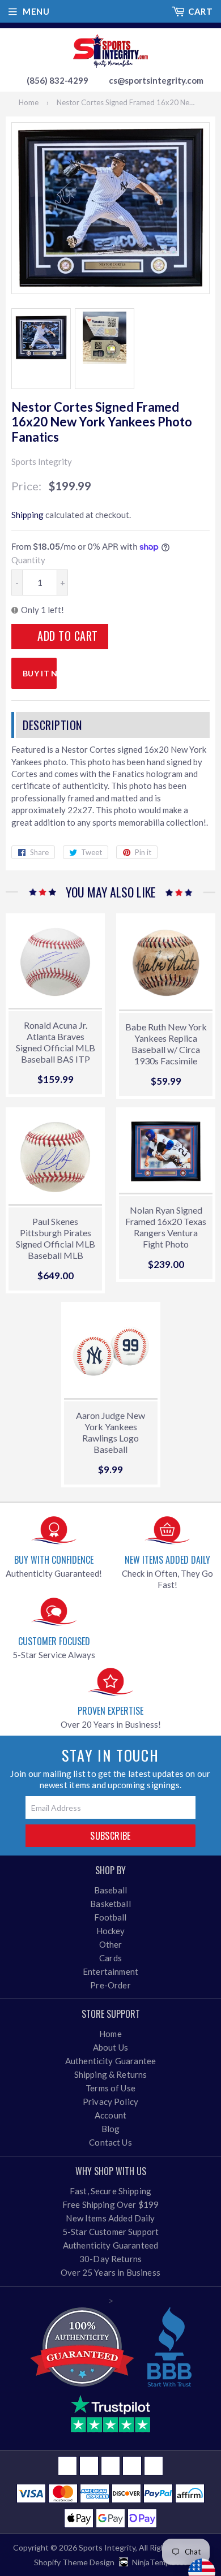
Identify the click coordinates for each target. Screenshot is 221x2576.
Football (110, 1917)
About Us (110, 2047)
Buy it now (40, 673)
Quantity (28, 560)
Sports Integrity (107, 2547)
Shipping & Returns (111, 2074)
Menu (36, 11)
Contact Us (110, 2142)
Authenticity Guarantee (110, 2061)
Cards (110, 1958)
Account (110, 2115)
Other (111, 1944)
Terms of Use (110, 2088)
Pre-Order (110, 1985)
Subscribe (110, 1836)
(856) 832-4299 (58, 80)
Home (29, 102)
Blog (111, 2129)
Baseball (110, 1890)
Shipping (27, 515)
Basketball (110, 1904)
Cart (200, 11)
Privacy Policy (110, 2102)
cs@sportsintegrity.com (156, 80)
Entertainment (110, 1971)
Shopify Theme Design (74, 2562)
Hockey (111, 1931)
